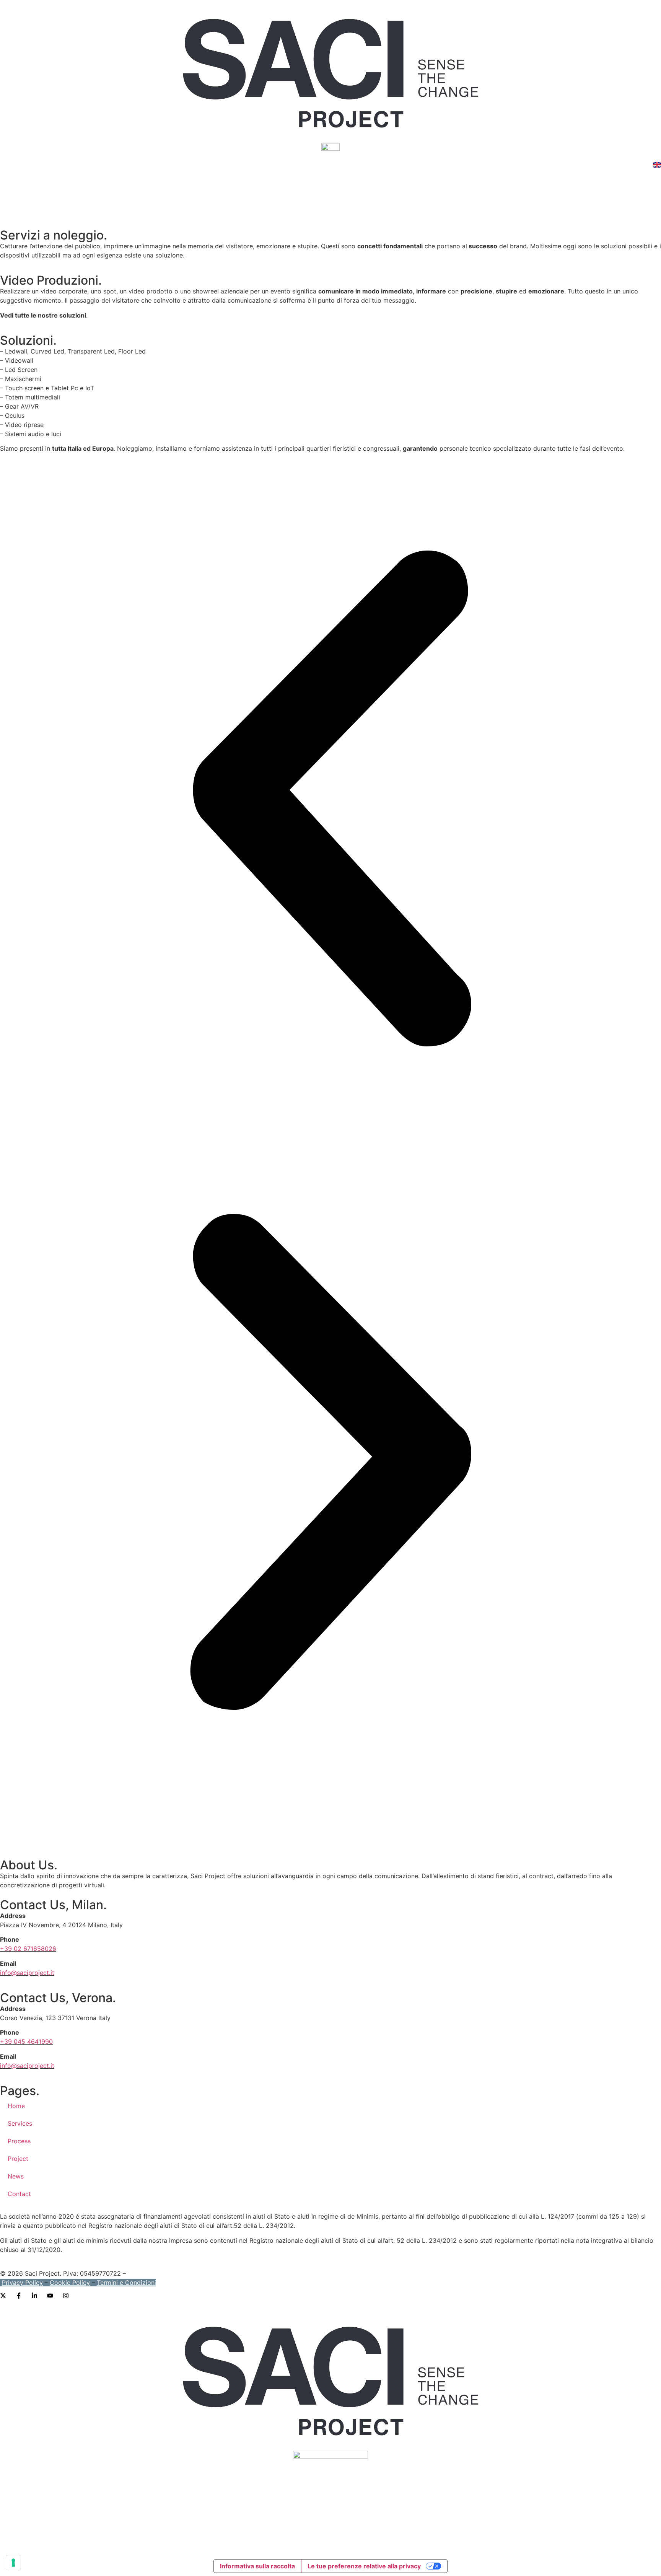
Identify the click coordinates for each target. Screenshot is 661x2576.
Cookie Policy (70, 2283)
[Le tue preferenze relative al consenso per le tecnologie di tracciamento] (13, 2563)
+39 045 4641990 (26, 2042)
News (16, 2176)
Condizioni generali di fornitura (173, 2273)
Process (19, 2141)
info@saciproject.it (27, 1973)
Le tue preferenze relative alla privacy (364, 2566)
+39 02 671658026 (28, 1949)
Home (16, 2106)
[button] (330, 800)
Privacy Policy (22, 2283)
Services (20, 2123)
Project (18, 2159)
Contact (19, 2194)
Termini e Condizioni (126, 2283)
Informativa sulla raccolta (257, 2566)
